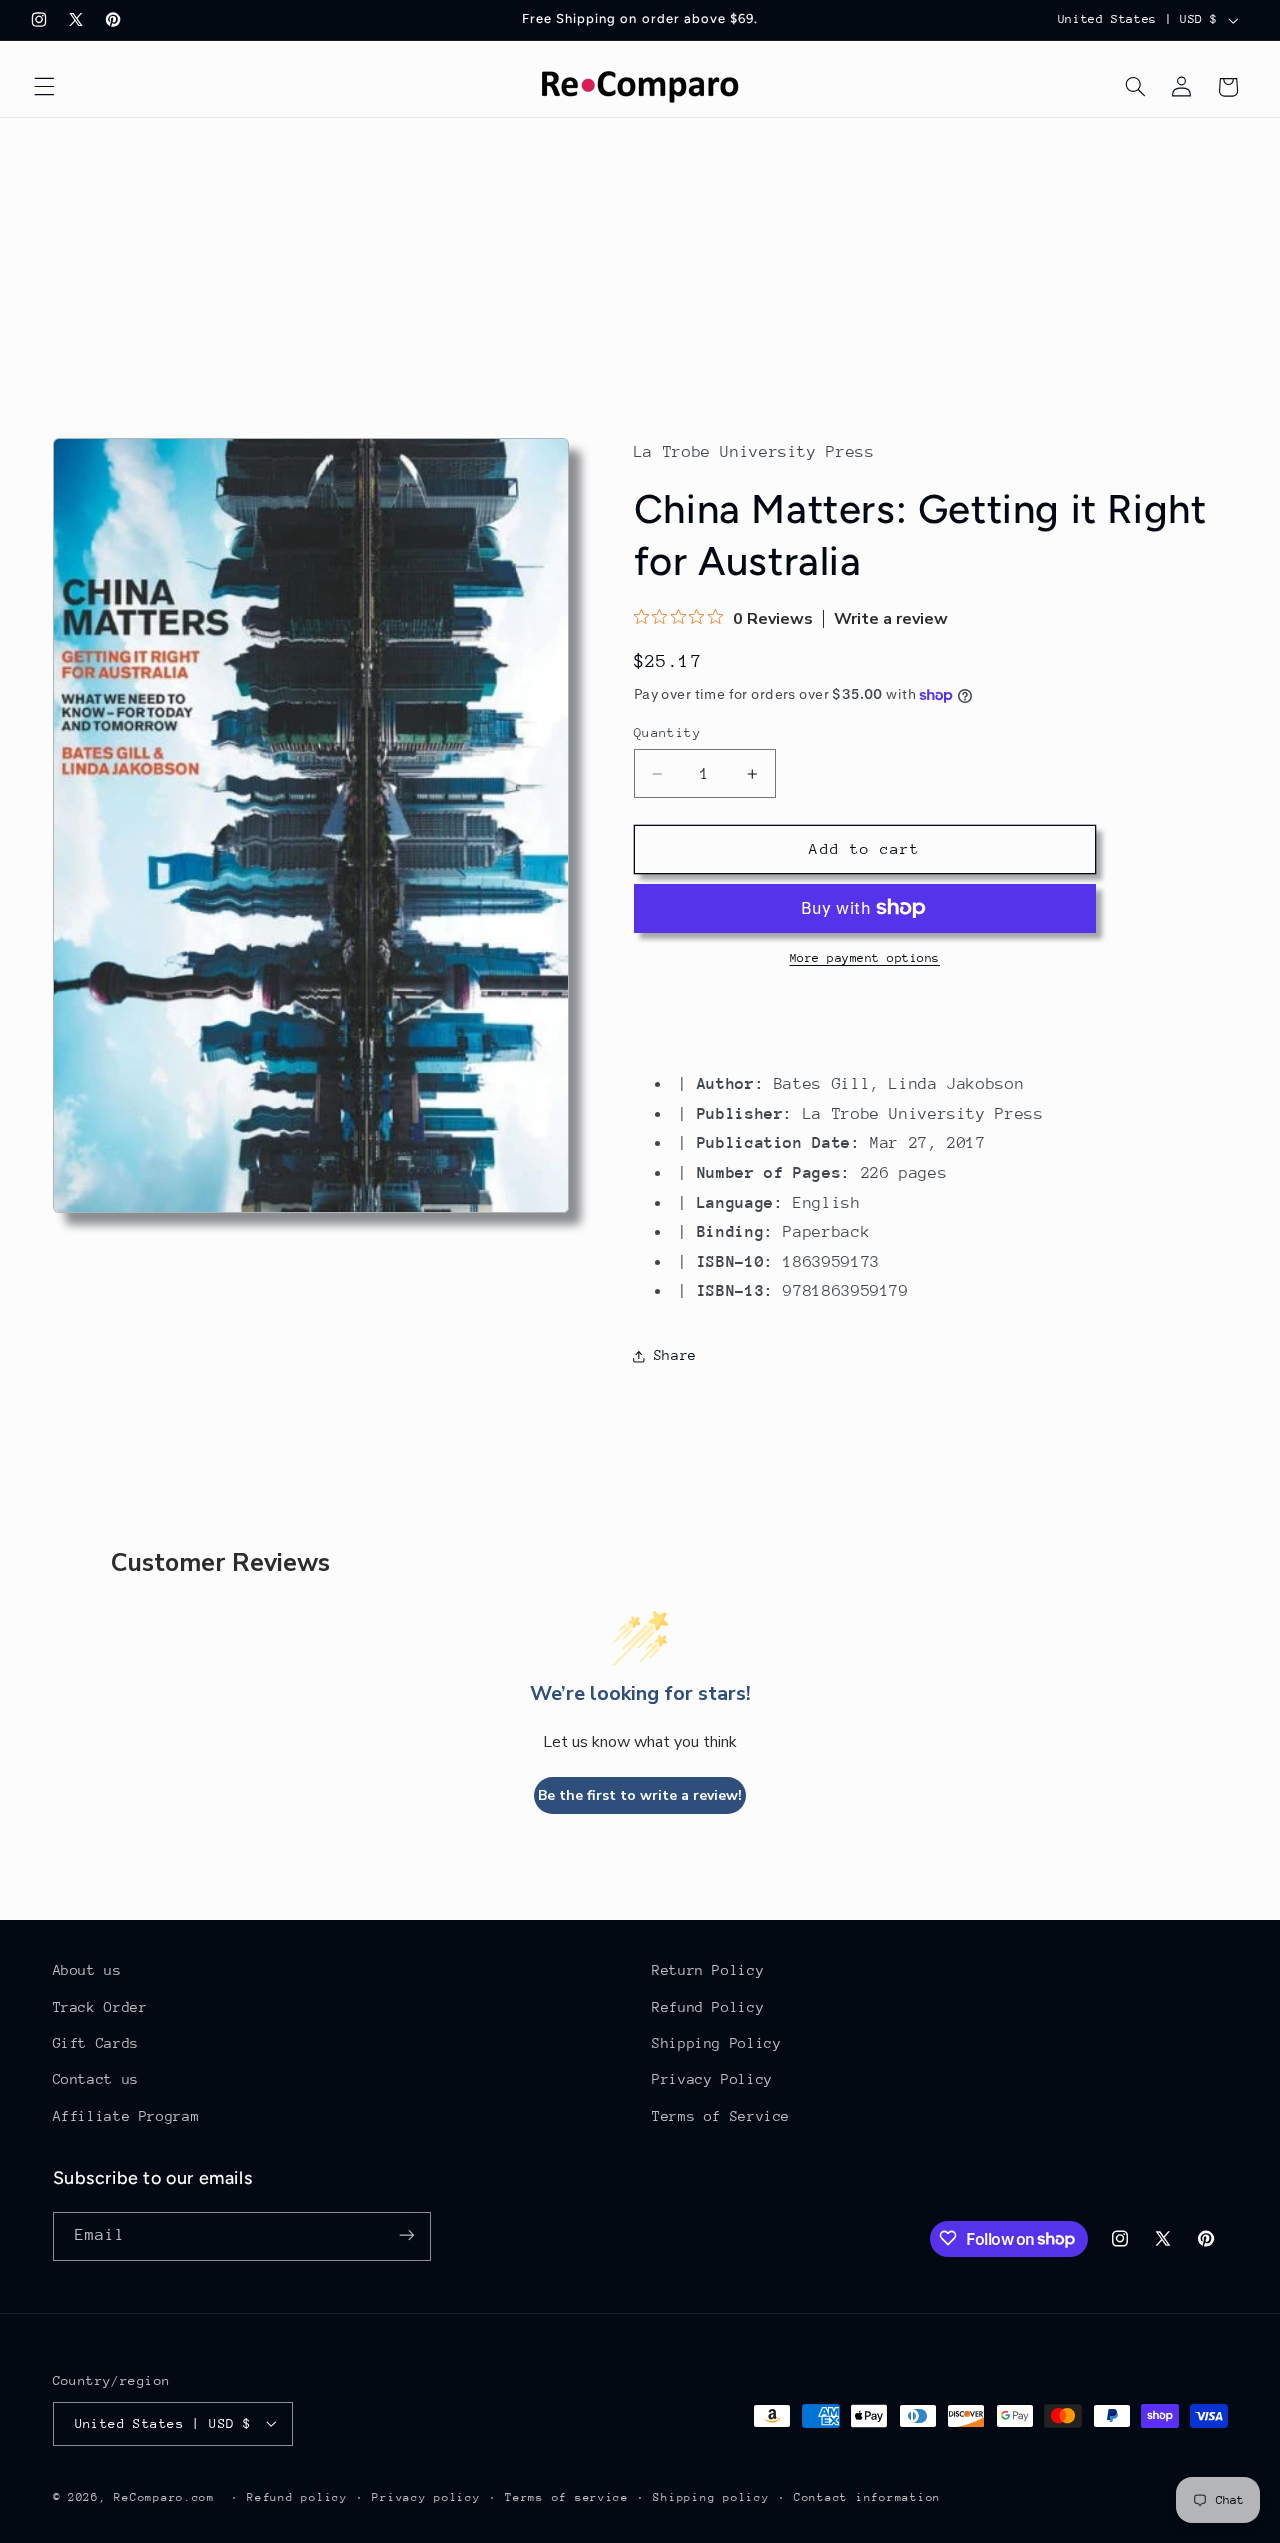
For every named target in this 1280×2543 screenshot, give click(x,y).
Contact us (96, 2080)
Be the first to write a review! (640, 1795)
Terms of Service (721, 2116)
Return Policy (708, 1970)
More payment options (865, 958)
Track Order (100, 2007)
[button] (44, 87)
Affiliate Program (126, 2116)
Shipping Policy (716, 2043)
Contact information (867, 2496)
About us (87, 1970)
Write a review (891, 619)
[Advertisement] (640, 268)
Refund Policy (708, 2007)
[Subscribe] (406, 2235)
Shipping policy (711, 2496)
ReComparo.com (164, 2496)
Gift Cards (96, 2043)
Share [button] (675, 1355)
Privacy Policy (712, 2080)
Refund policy (297, 2496)
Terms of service (567, 2496)
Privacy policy (426, 2496)
